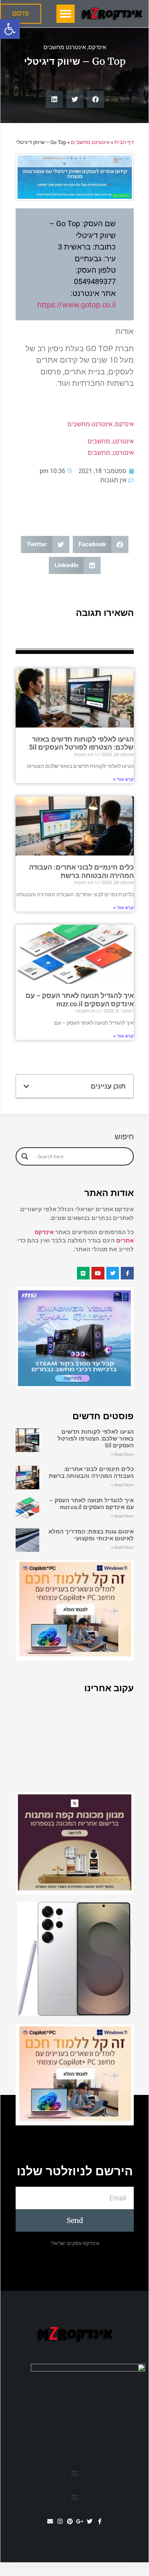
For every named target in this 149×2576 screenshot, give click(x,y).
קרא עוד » (123, 779)
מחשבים (99, 441)
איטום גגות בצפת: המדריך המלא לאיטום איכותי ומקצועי (91, 1535)
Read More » (122, 1454)
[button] (10, 29)
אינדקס (97, 47)
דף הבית (124, 142)
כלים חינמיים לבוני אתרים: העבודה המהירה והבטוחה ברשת (81, 871)
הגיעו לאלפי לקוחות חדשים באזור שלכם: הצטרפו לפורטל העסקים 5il (81, 743)
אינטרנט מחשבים (65, 47)
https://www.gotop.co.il (77, 305)
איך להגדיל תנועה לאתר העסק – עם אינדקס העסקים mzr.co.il (80, 1000)
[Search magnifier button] (25, 1156)
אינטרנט (123, 441)
